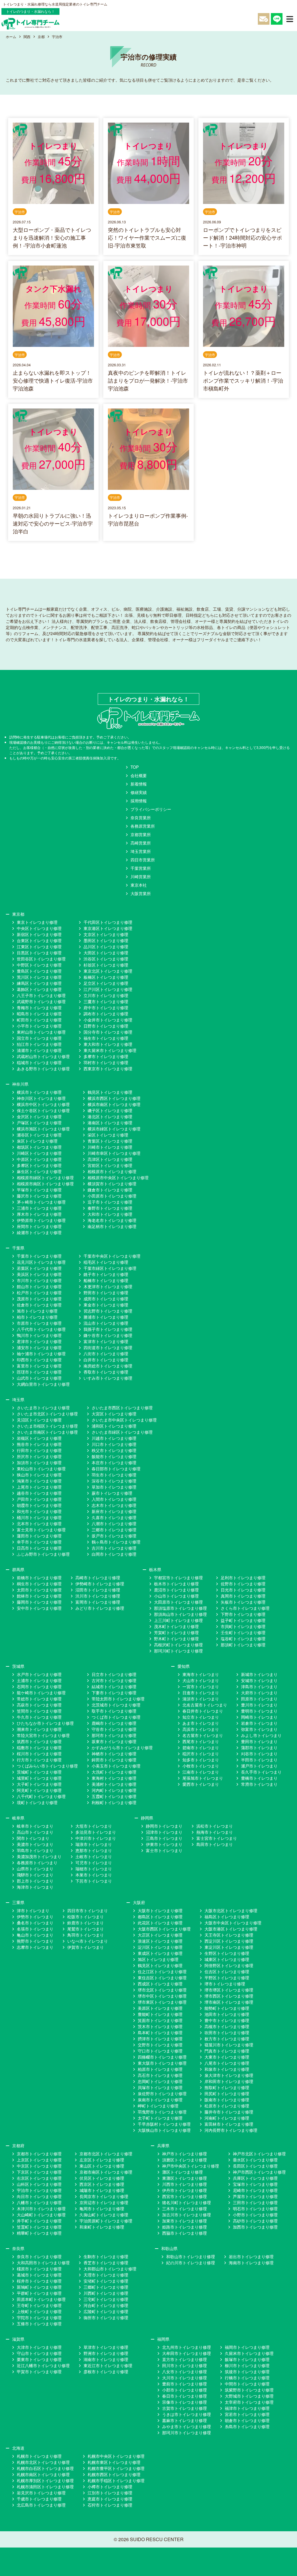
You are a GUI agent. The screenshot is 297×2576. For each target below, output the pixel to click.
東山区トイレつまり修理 (102, 2166)
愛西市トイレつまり (201, 1784)
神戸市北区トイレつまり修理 (259, 2154)
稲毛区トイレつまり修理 (106, 1262)
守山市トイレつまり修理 (39, 2353)
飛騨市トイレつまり (35, 1875)
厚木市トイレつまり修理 (39, 1214)
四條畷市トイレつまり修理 (162, 2057)
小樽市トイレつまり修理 (110, 2487)
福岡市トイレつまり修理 (247, 2347)
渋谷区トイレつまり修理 (106, 959)
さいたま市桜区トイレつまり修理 (47, 1426)
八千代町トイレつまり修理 (41, 1796)
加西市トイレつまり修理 (255, 2227)
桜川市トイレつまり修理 (39, 1754)
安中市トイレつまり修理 (39, 1608)
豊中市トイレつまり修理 (227, 2020)
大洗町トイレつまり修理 (114, 1772)
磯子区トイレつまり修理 (110, 1110)
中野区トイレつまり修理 (39, 965)
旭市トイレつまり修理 (37, 1311)
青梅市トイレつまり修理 (39, 1008)
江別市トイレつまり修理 (110, 2493)
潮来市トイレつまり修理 (39, 1729)
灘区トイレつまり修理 (182, 2172)
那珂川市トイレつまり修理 (186, 2432)
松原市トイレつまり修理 (227, 2106)
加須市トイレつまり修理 (39, 1462)
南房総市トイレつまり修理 (108, 1366)
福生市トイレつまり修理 (106, 1038)
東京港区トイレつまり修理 (108, 928)
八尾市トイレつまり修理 (227, 2063)
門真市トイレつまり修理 (227, 2051)
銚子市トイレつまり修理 (106, 1274)
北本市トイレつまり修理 (39, 1523)
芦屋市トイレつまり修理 (255, 2196)
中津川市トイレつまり (96, 1838)
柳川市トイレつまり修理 (247, 2365)
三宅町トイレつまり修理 (106, 2299)
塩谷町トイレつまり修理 (243, 1639)
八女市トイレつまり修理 (184, 2371)
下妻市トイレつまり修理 (114, 1693)
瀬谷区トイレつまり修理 (39, 1135)
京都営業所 (141, 834)
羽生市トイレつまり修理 (114, 1475)
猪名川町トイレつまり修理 (186, 2202)
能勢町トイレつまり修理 (227, 2008)
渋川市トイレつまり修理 (98, 1596)
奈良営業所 (141, 818)
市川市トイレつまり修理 (39, 1280)
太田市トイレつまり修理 (39, 1590)
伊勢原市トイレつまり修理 (41, 1220)
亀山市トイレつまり (35, 1935)
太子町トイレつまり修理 (160, 2118)
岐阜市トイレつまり (35, 1826)
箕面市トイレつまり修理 (160, 2020)
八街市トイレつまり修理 (106, 1354)
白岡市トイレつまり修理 (114, 1554)
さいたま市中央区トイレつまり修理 (124, 1420)
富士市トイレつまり (164, 1850)
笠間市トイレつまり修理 (39, 1711)
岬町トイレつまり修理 (158, 2106)
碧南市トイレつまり (201, 1747)
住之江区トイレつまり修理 (162, 1971)
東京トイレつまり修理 (37, 922)
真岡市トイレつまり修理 (243, 1596)
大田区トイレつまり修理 (106, 953)
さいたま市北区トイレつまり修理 (47, 1414)
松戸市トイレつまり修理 (39, 1293)
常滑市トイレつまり (259, 1784)
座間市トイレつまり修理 (39, 1226)
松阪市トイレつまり (86, 1917)
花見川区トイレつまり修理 (41, 1262)
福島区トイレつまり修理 (227, 1917)
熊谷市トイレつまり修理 (39, 1444)
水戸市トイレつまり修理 (39, 1674)
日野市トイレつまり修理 (106, 1026)
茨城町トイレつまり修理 (39, 1772)
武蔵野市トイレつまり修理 (41, 1001)
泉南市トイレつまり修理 (160, 2100)
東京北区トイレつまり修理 (108, 971)
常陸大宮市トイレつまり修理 (43, 1735)
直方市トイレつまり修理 (184, 2359)
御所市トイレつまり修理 (106, 2317)
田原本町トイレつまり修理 (41, 2299)
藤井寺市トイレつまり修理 (229, 2112)
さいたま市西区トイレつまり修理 (122, 1408)
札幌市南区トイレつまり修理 (43, 2474)
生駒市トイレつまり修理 (106, 2256)
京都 (41, 36)
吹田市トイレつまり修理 (227, 2032)
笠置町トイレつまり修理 (39, 2227)
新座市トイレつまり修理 (114, 1511)
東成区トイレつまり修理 (160, 1953)
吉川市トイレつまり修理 (114, 1548)
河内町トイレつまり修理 (114, 1790)
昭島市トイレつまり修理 (39, 1014)
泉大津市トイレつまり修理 (229, 2075)
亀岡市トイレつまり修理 (102, 2208)
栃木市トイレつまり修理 (176, 1584)
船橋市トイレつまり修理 (106, 1280)
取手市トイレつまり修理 (114, 1711)
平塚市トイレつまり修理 (39, 1190)
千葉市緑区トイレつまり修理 (110, 1268)
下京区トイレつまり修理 (39, 2172)
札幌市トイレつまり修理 (39, 2456)
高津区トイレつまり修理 (110, 1159)
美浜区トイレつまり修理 (39, 1274)
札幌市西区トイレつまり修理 (114, 2474)
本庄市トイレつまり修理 (114, 1462)
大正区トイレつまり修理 (160, 1935)
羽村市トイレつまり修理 (106, 1062)
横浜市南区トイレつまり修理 (114, 1104)
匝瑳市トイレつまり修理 (39, 1372)
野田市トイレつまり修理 (106, 1293)
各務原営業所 (143, 826)
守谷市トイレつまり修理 (114, 1729)
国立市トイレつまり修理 (39, 1038)
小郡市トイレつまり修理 (184, 2390)
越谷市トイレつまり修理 (39, 1493)
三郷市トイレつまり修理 (114, 1530)
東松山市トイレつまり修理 (41, 1469)
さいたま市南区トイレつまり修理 (47, 1432)
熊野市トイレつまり (35, 1941)
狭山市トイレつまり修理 (39, 1475)
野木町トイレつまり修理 (176, 1639)
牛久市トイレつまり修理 (39, 1717)
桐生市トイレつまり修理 (39, 1584)
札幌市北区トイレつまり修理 (43, 2462)
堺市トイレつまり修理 (225, 1984)
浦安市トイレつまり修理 (39, 1347)
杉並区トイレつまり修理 (106, 965)
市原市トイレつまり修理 (39, 1323)
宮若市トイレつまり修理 (247, 2414)
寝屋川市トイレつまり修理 (229, 2045)
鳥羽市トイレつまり (86, 1935)
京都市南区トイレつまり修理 (106, 2172)
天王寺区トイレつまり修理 (229, 1935)
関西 (27, 36)
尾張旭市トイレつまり (203, 1778)
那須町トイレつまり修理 (243, 1645)
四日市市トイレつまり (88, 1910)
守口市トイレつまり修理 (160, 2051)
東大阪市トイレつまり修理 (162, 2063)
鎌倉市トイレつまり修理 (110, 1190)
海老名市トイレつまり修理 (112, 1220)
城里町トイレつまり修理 (39, 1778)
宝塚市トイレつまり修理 (255, 2184)
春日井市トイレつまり (203, 1711)
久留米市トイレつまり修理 (249, 2353)
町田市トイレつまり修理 (39, 1020)
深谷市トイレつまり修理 (114, 1481)
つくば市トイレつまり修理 (116, 1717)
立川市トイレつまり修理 (106, 995)
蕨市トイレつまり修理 (112, 1493)
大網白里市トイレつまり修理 (43, 1384)
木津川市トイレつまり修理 (41, 2208)
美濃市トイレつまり (35, 1844)
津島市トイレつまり (259, 1686)
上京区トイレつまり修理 (39, 2160)
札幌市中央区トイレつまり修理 (116, 2456)
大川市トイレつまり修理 (184, 2378)
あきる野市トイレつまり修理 (43, 1069)
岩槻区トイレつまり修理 (39, 1438)
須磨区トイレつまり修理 (184, 2160)
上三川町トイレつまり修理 (178, 1620)
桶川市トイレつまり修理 (39, 1517)
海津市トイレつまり (35, 1887)
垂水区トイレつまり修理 (255, 2160)
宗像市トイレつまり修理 (184, 2402)
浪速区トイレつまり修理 (160, 1941)
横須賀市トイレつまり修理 (112, 1184)
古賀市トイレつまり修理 (184, 2408)
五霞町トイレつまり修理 (114, 1796)
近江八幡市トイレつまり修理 (43, 2365)
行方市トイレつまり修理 (39, 1760)
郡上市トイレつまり (35, 1881)
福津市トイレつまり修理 (247, 2408)
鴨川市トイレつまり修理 (39, 1335)
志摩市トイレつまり (35, 1947)
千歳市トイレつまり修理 (39, 2499)
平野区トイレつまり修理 (227, 1978)
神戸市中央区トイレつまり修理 (191, 2166)
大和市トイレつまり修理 (110, 1214)
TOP (135, 767)
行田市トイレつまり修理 (39, 1450)
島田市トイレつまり (215, 1844)
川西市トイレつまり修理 (184, 2184)
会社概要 (139, 775)
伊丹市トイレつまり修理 (184, 2190)
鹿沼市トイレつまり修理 (176, 1590)
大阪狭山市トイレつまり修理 (164, 2130)
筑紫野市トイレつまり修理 (249, 2390)
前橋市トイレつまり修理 (39, 1577)
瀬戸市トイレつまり (259, 1766)
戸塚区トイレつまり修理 (39, 1123)
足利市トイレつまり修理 (243, 1577)
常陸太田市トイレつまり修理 (118, 1699)
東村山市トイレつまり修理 (41, 1032)
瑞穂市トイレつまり (94, 1869)
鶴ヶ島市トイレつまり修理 (116, 1542)
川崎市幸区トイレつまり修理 (114, 1153)
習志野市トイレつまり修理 (108, 1311)
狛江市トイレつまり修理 (39, 1044)
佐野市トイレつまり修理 (243, 1584)
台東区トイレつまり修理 (39, 940)
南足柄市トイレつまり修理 (112, 1226)
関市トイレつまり (33, 1838)
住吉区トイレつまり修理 (227, 1971)
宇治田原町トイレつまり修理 (106, 2221)
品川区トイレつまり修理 (106, 946)
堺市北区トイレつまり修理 (162, 1990)
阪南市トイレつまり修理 (227, 2100)
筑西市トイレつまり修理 (39, 1741)
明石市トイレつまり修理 (255, 2208)
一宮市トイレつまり (201, 1686)
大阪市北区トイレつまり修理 (231, 1910)
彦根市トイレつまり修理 (106, 2371)
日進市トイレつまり (201, 1693)
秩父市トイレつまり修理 (114, 1450)
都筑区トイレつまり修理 (39, 1147)
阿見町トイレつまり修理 (39, 1790)
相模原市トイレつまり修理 (112, 1171)
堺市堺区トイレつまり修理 (229, 1990)
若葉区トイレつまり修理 (39, 1268)
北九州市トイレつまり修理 (186, 2347)
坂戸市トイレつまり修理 (114, 1536)
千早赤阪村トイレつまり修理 (164, 2124)
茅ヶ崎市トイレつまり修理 (41, 1202)
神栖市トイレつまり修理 (114, 1754)
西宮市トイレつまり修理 (184, 2196)
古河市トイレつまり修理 (114, 1680)
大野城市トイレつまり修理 (249, 2396)
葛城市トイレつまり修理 (39, 2275)
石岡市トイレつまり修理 (39, 1686)
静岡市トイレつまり (164, 1826)
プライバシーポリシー (151, 809)
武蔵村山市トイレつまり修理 (43, 1056)
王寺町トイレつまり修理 (39, 2305)
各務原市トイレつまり (37, 1862)
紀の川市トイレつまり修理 (191, 2263)
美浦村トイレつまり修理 (114, 1784)
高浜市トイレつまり (201, 1729)
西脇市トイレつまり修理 (184, 2233)
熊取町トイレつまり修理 (227, 2087)
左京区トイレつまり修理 (102, 2160)
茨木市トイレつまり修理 (160, 2026)
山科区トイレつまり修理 (39, 2184)
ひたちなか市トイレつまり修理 (45, 1723)
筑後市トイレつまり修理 (247, 2371)
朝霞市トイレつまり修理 (39, 1505)
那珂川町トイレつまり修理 (178, 1651)
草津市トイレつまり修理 (106, 2347)
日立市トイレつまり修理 (114, 1674)
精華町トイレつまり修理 (39, 2233)
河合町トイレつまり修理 (106, 2305)
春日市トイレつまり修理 (184, 2396)
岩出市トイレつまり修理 (251, 2256)
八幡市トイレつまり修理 (39, 2202)
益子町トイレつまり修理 (243, 1620)
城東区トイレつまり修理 (227, 1959)
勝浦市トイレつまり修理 (106, 1317)
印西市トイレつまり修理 (39, 1360)
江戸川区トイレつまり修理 (108, 989)
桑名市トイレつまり (35, 1923)
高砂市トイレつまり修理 (255, 2221)
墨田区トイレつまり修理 (106, 940)
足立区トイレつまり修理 (106, 983)
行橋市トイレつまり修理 (247, 2378)
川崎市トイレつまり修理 (110, 1147)
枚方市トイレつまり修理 (227, 2039)
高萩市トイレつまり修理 (39, 1705)
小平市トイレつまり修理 (39, 1026)
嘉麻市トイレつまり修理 (184, 2420)
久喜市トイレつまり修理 (114, 1517)
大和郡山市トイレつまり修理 (110, 2269)
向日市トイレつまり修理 (39, 2196)
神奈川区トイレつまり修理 (41, 1098)
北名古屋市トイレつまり (205, 1705)
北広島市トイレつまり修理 (41, 2505)
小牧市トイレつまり (201, 1766)
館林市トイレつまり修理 (39, 1596)
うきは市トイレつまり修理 (186, 2414)
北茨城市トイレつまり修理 (116, 1705)
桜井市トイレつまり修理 (39, 2281)
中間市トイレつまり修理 (247, 2384)
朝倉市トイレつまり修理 (247, 2420)
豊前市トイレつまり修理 (184, 2384)
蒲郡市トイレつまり (259, 1747)
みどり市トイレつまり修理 (100, 1608)
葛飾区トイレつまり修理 (39, 989)
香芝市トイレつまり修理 (106, 2263)
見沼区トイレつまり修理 (39, 1420)
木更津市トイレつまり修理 (108, 1286)
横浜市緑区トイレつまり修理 (114, 1129)
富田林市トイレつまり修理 (229, 2124)
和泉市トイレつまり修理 (227, 2069)
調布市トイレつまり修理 (106, 1014)
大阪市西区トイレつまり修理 (164, 1929)
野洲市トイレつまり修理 (106, 2353)
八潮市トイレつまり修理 (114, 1523)
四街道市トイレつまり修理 (108, 1347)
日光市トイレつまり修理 (243, 1590)
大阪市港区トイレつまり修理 (231, 1929)
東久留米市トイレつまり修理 (110, 1050)
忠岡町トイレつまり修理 (160, 2081)
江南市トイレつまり (201, 1772)
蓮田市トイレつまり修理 (39, 1536)
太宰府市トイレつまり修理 (249, 2402)
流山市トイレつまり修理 (106, 1323)
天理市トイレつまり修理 (106, 2275)
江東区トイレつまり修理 (39, 946)
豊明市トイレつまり (259, 1711)
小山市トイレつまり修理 (176, 1596)
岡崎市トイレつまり (259, 1717)
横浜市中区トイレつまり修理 (43, 1104)
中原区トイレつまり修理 (39, 1159)
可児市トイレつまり (94, 1862)
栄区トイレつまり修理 (108, 1135)
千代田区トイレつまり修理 (108, 922)
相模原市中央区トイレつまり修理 (118, 1177)
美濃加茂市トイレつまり (39, 1856)
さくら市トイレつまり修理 (245, 1608)
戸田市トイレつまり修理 (39, 1499)
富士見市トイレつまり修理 (41, 1530)
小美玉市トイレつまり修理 (116, 1766)
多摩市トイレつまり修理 (106, 1056)
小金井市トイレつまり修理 (108, 1020)
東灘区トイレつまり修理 (184, 2178)
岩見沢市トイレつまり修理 (41, 2493)
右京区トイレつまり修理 (39, 2178)
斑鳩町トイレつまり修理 (39, 2287)
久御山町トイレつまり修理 (104, 2215)
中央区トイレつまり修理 (39, 928)
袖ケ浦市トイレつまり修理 (41, 1354)
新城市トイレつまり (259, 1674)
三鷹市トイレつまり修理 (106, 1001)
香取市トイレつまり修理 (106, 1372)
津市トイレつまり (33, 1910)
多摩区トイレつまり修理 (39, 1165)
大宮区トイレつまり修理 (114, 1414)
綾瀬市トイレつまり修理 (39, 1232)
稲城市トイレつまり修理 (39, 1062)
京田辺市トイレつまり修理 (104, 2202)
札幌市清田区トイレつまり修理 (45, 2487)
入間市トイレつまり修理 (114, 1499)
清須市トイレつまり (201, 1699)
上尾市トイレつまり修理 (39, 1487)
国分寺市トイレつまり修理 (108, 1032)
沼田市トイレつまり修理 (98, 1590)
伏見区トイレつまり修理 (102, 2178)
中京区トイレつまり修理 (39, 2166)
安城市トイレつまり (259, 1680)
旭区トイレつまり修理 (158, 1959)
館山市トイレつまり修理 (39, 1286)
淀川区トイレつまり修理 (160, 1947)
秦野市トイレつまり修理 (110, 1208)
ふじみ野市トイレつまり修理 (43, 1554)
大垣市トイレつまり (94, 1826)
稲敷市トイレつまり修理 (39, 1747)
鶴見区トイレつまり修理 (110, 1092)
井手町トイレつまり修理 (39, 2221)
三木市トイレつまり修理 (184, 2208)
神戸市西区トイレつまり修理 (259, 2172)
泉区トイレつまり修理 (37, 1141)
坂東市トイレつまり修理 (114, 1741)
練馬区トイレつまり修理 (39, 983)
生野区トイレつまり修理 (227, 1953)
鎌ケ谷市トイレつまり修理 (108, 1335)
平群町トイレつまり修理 (39, 2293)
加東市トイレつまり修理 (184, 2221)
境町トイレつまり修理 (37, 1802)
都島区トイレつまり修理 (160, 1917)
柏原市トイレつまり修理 (160, 2069)
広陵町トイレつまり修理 (106, 2311)
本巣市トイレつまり (94, 1875)
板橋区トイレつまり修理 (106, 977)
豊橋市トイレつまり (259, 1778)
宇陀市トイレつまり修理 (39, 2317)
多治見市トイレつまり (96, 1832)
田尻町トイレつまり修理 (227, 2093)
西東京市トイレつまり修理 (108, 1069)
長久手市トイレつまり (261, 1772)
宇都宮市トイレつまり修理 (178, 1577)
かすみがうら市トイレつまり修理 (122, 1747)
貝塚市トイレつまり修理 (160, 2087)
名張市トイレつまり (35, 1929)
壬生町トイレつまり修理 (243, 1632)
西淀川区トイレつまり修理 (229, 1941)
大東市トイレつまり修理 (227, 2057)
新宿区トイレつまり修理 (39, 934)
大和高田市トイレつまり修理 (43, 2263)
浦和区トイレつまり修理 (114, 1426)
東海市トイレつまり (201, 1674)
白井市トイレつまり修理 (106, 1360)
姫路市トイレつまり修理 (184, 2227)
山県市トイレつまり (35, 1869)
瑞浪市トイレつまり (94, 1844)
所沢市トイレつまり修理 (39, 1456)
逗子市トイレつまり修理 (110, 1202)
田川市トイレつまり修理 (184, 2365)
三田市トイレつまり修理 (255, 2202)
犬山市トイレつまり (201, 1680)
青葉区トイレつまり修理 (110, 1141)
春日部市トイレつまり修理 (116, 1469)
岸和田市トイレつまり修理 (229, 2081)
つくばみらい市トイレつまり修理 (47, 1766)
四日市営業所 (143, 860)
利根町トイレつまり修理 (114, 1802)
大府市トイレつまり (259, 1693)
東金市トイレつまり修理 (106, 1305)
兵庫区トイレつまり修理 (255, 2178)
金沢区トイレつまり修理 (39, 1116)
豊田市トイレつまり (259, 1741)
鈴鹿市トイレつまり (86, 1923)
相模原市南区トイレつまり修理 (45, 1184)
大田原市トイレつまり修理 (178, 1602)
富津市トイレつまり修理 (106, 1341)
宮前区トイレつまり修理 (110, 1165)
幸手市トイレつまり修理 (39, 1542)
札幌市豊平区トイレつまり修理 (116, 2468)
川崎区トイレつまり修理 (39, 1153)
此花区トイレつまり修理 (160, 1923)
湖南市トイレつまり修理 (106, 2359)
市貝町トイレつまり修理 (243, 1626)
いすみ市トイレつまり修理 (108, 1378)
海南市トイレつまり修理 (251, 2263)
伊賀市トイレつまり (86, 1947)
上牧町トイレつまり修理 (39, 2311)
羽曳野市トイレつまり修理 (162, 2112)
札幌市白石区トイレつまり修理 (45, 2468)
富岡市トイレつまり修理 (98, 1602)
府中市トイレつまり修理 (106, 1008)
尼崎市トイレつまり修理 (255, 2190)
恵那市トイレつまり (94, 1850)
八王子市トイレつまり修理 (41, 995)
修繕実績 (139, 792)
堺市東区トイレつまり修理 (162, 2002)
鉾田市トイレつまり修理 (114, 1760)
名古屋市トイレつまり (203, 1735)
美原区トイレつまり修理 (160, 2008)
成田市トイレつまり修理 (106, 1299)
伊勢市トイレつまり (35, 1917)
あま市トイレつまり (201, 1723)
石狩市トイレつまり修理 (110, 2505)
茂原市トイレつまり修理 (39, 1299)
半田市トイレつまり (259, 1760)
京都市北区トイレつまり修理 (106, 2154)
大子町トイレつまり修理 (39, 1784)
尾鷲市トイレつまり (86, 1929)
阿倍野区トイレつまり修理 (229, 1965)
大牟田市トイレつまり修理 (186, 2353)
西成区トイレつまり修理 (160, 1984)
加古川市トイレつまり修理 (186, 2215)
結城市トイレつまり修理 (114, 1686)
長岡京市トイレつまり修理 (104, 2196)
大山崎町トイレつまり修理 (41, 2215)
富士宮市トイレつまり (217, 1838)
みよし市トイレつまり (261, 1735)
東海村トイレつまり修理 (114, 1778)
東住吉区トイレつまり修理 (162, 1978)
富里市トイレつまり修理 (39, 1366)
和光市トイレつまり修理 (39, 1511)
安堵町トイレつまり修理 (106, 2281)
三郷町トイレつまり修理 (106, 2287)
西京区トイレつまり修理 (102, 2184)
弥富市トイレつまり (259, 1729)
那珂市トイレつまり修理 (114, 1735)
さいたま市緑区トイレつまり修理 (122, 1432)
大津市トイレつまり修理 (39, 2347)
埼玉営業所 (141, 851)
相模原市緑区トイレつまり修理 (45, 1177)
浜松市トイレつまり (215, 1826)
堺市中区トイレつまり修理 (162, 1996)
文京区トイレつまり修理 (106, 934)
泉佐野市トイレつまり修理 (162, 2093)
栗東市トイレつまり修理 (39, 2359)
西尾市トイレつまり (201, 1741)
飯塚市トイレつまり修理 (247, 2359)
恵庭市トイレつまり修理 (110, 2499)
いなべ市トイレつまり (88, 1941)
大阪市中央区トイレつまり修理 (233, 1923)
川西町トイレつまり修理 (106, 2293)
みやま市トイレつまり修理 (186, 2426)
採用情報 (139, 801)
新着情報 (139, 784)
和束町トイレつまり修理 (102, 2227)
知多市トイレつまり (201, 1760)
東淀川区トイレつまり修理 (229, 1947)
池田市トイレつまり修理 (227, 2014)
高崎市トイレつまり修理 (98, 1577)
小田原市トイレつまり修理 (112, 1196)
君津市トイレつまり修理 (39, 1341)
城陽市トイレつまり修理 (102, 2190)
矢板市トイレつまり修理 (243, 1602)
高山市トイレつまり (35, 1832)
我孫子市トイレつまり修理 (108, 1329)
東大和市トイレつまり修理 (108, 1044)
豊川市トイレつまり (259, 1705)
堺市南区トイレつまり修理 (229, 2002)
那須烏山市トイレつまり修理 (180, 1614)
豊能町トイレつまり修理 (160, 2014)
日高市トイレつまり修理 (39, 1548)
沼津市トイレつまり (164, 1832)
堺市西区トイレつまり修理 (229, 1996)
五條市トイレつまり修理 (39, 2324)
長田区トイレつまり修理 (255, 2166)
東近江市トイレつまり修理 (108, 2365)
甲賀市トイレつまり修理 (39, 2371)
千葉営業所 (141, 868)
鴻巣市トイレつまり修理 (39, 1481)
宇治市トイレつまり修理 (39, 2190)
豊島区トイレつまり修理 (39, 971)
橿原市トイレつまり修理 (39, 2269)
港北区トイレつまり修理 (110, 1116)
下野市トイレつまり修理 (243, 1614)
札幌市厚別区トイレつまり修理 (45, 2480)
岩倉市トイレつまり (259, 1723)
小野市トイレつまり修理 (255, 2215)
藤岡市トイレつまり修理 (39, 1602)
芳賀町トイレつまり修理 (176, 1632)
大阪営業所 (141, 893)
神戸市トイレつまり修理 (184, 2154)
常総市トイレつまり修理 (39, 1699)
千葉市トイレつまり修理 (39, 1256)
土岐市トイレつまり (94, 1856)
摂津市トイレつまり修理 (160, 2039)
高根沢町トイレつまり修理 (178, 1645)
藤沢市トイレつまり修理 (39, 1196)
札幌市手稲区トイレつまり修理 (116, 2480)
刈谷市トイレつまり (259, 1754)
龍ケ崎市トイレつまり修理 (41, 1693)
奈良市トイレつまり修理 (39, 2256)
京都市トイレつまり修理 (39, 2154)
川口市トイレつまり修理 (114, 1444)
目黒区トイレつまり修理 (39, 953)
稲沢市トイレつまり (201, 1754)
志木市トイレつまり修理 (114, 1505)
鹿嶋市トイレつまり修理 (114, 1723)
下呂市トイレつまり (94, 1881)
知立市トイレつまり (201, 1717)
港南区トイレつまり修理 (110, 1123)
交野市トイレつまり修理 (160, 2045)
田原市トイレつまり (259, 1699)
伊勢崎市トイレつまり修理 (100, 1584)
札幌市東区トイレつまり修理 (114, 2462)
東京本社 (139, 885)
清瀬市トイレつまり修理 (39, 1050)
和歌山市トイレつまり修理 (191, 2256)
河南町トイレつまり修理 (227, 2118)
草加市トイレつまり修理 (114, 1487)
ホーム (11, 36)
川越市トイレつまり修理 (114, 1438)
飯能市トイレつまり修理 (114, 1456)
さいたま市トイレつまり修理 (43, 1408)
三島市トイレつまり (164, 1838)
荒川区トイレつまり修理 (39, 977)
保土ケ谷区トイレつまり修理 (43, 1110)
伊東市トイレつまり (164, 1844)
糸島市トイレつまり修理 (247, 2426)
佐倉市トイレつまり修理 (39, 1305)
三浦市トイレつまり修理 (39, 1208)
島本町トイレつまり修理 (160, 2032)
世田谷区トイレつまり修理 (41, 959)
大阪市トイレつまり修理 (160, 1910)
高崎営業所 (141, 843)
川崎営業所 (141, 876)
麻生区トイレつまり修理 (39, 1171)
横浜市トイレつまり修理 (39, 1092)
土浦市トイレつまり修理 (39, 1680)
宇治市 (57, 36)
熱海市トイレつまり (215, 1832)
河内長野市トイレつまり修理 (231, 2130)
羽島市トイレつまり (35, 1850)
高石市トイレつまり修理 (160, 2075)
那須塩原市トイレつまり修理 (180, 1608)
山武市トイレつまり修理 (39, 1378)
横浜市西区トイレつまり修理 (114, 1098)
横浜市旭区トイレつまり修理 (43, 1129)
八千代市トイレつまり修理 (41, 1329)
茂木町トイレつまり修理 (176, 1626)
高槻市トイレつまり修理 (227, 2026)
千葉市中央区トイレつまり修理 (112, 1256)
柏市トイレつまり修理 (37, 1317)
